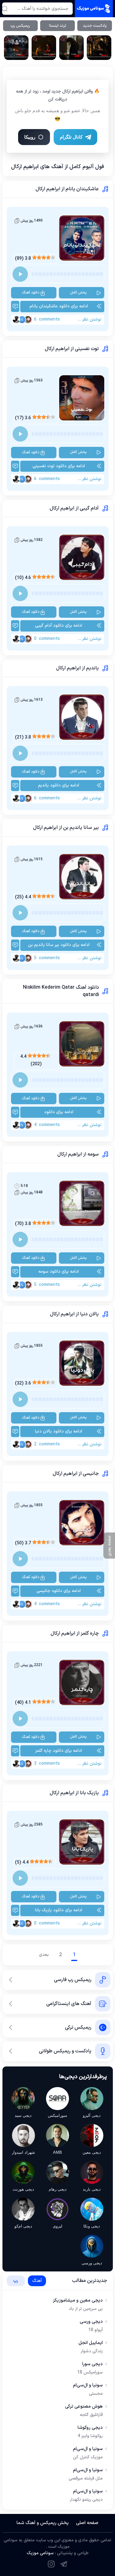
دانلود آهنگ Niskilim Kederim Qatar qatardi (61, 991)
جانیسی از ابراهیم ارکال (76, 1474)
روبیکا (30, 137)
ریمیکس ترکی (78, 2027)
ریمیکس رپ (20, 26)
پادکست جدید (95, 26)
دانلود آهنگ (31, 293)
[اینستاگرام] (51, 2564)
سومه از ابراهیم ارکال (78, 1154)
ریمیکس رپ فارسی (73, 1980)
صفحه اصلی (87, 2523)
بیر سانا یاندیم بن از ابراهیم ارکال (66, 828)
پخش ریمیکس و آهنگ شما (43, 2523)
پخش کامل (78, 293)
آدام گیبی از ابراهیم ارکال (74, 508)
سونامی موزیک (40, 2553)
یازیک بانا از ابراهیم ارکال (74, 1793)
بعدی (44, 1955)
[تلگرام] (64, 2564)
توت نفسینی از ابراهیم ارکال (72, 349)
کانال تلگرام (71, 137)
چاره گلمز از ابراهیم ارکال (75, 1633)
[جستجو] (5, 9)
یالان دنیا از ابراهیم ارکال (74, 1314)
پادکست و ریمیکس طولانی (65, 2051)
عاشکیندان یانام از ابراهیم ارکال (67, 189)
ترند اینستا (58, 26)
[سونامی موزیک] (94, 9)
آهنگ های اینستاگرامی (69, 2004)
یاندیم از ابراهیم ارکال (77, 668)
